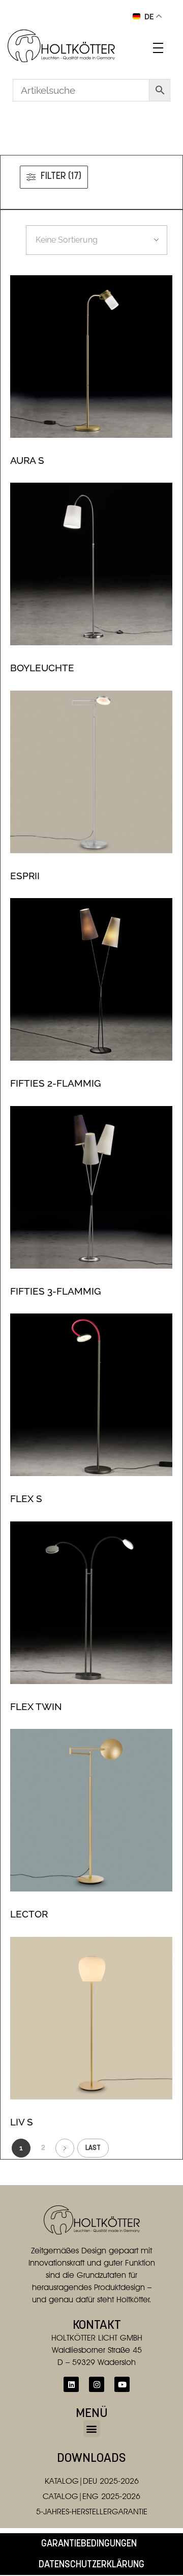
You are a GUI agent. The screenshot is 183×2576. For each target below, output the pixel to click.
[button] (92, 2428)
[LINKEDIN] (71, 2384)
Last (93, 2148)
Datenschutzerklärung (91, 2565)
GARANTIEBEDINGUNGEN (89, 2544)
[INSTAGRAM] (97, 2384)
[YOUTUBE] (122, 2384)
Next (65, 2148)
